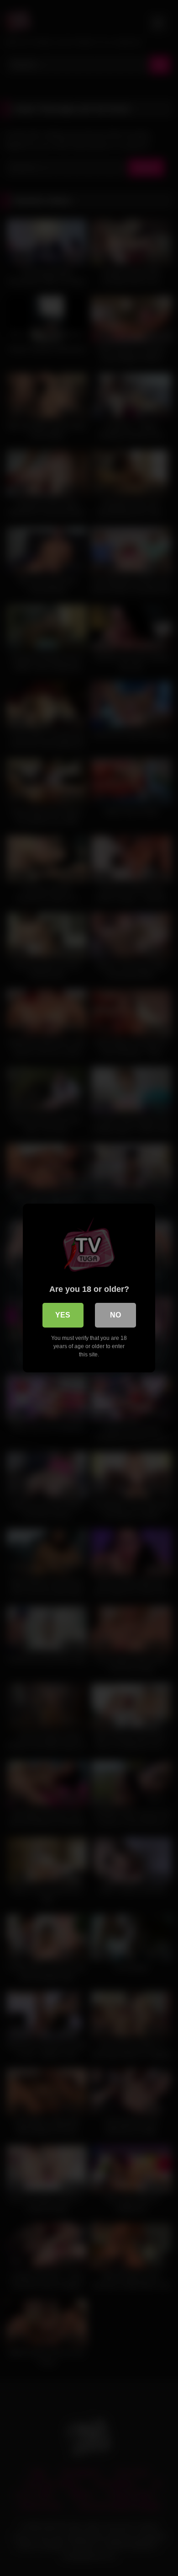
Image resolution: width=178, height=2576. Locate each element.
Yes (63, 1315)
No (115, 1315)
